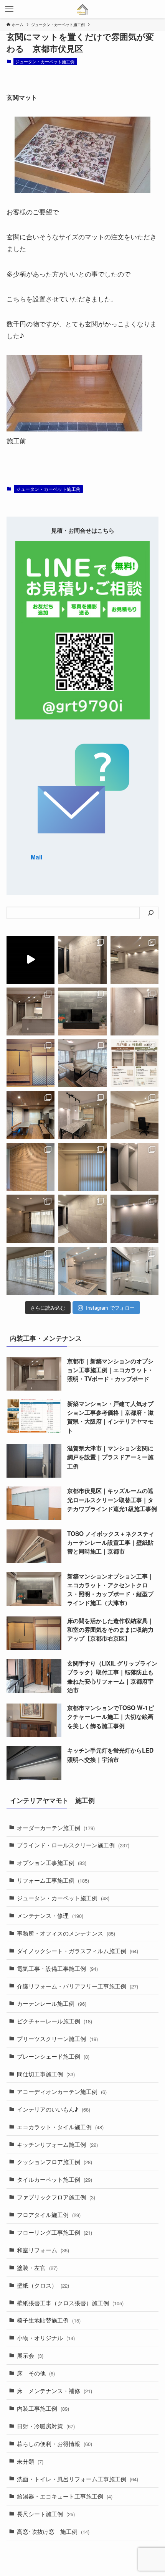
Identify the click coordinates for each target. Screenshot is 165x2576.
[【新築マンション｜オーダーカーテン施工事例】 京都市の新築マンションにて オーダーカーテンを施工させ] (31, 1271)
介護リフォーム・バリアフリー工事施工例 (78, 1986)
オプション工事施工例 (52, 1862)
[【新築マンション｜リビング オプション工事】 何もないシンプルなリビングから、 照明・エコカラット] (134, 960)
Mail (36, 857)
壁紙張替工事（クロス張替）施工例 (70, 2303)
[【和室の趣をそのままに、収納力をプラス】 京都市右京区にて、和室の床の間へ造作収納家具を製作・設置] (31, 1063)
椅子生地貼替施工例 (49, 2320)
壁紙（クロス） (43, 2285)
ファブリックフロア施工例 (56, 2197)
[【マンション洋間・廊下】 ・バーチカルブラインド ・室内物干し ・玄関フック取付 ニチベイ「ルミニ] (82, 1167)
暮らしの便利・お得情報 (54, 2443)
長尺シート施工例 (46, 2513)
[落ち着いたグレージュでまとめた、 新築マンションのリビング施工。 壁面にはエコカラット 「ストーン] (31, 1219)
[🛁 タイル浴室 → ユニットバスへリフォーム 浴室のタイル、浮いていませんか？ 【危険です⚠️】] (134, 1271)
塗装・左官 (37, 2267)
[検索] (151, 913)
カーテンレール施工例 (52, 2003)
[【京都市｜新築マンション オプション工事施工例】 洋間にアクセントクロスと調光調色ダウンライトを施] (134, 1219)
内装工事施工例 (43, 2408)
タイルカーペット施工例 (54, 2179)
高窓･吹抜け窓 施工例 (53, 2531)
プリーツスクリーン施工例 (57, 2038)
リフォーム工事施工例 (53, 1880)
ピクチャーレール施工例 (54, 2021)
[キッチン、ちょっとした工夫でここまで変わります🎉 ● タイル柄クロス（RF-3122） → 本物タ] (82, 1271)
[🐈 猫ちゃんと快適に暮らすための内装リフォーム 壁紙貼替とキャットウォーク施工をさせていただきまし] (31, 1115)
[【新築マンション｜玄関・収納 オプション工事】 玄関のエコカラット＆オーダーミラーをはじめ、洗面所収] (82, 960)
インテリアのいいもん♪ (54, 2109)
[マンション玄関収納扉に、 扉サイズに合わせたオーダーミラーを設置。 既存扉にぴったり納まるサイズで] (134, 1167)
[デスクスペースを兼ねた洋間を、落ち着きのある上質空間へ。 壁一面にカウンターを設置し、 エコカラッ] (134, 1115)
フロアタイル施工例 (49, 2214)
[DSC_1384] (74, 429)
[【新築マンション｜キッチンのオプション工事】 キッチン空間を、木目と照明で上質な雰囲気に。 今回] (31, 1011)
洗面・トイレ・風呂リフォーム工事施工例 (78, 2479)
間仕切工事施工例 (46, 2074)
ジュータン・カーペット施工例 (45, 61)
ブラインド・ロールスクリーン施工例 (73, 1845)
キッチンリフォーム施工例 (57, 2144)
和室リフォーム (43, 2250)
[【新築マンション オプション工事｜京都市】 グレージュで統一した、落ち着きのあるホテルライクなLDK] (82, 1115)
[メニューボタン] (9, 9)
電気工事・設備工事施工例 (57, 1968)
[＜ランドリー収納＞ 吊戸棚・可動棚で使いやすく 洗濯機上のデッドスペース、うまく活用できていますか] (134, 1063)
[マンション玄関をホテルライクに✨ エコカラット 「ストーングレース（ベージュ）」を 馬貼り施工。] (82, 1219)
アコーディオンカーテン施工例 (62, 2091)
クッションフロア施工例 (54, 2161)
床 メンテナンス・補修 (54, 2390)
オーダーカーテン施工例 (56, 1827)
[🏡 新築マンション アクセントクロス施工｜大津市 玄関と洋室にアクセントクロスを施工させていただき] (134, 1011)
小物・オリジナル (46, 2337)
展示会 (30, 2355)
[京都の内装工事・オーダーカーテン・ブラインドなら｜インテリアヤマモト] (83, 9)
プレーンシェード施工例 (53, 2056)
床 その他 (36, 2373)
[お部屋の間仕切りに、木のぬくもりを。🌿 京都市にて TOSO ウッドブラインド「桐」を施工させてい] (31, 1167)
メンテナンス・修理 (50, 1915)
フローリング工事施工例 (54, 2232)
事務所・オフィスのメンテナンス (66, 1933)
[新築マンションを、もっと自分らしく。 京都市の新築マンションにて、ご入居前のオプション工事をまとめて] (31, 960)
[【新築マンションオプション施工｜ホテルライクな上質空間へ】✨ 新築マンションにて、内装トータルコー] (82, 1011)
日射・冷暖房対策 (46, 2426)
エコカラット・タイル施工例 (60, 2127)
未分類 (30, 2461)
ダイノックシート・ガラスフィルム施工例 (78, 1951)
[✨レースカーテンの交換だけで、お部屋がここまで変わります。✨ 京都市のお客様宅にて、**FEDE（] (82, 1063)
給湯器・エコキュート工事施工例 (65, 2496)
